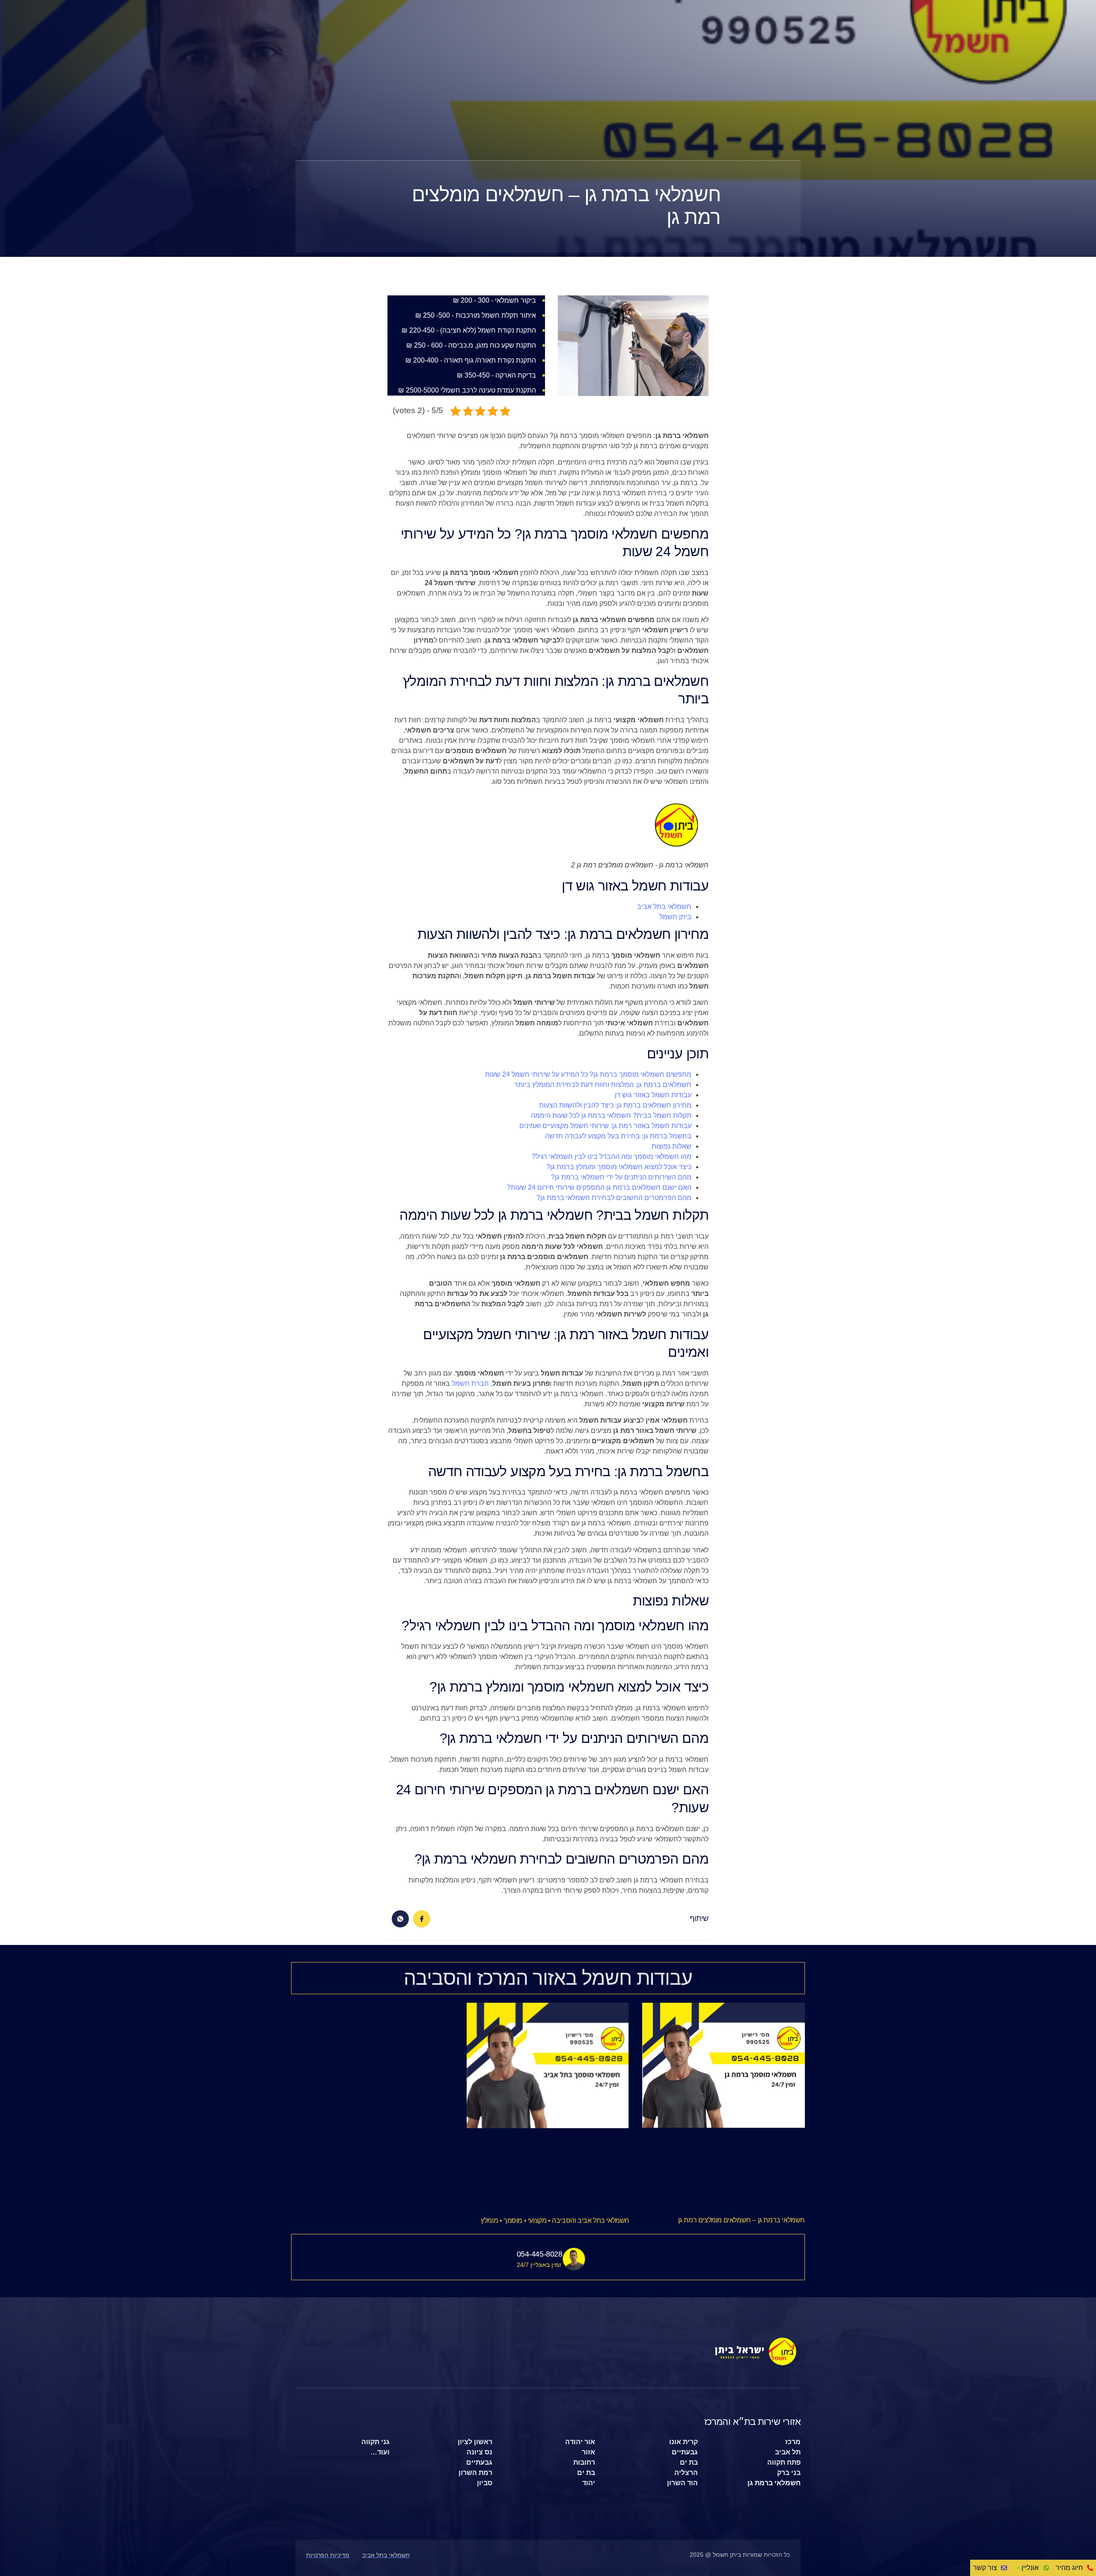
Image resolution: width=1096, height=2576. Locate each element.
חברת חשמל (470, 1383)
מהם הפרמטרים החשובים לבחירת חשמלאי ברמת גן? (614, 1198)
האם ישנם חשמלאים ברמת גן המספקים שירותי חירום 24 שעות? (599, 1187)
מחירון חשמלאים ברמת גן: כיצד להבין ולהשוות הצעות (615, 1105)
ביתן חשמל (675, 917)
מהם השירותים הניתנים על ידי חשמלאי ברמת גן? (621, 1177)
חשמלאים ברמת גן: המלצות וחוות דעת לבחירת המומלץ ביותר (603, 1085)
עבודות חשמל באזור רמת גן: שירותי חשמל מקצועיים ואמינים (605, 1126)
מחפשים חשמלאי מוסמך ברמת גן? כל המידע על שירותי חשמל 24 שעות (588, 1074)
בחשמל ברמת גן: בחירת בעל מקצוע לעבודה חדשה (618, 1136)
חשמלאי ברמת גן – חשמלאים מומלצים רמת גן (742, 2220)
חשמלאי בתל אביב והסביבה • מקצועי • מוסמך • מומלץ (555, 2220)
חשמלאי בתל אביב (664, 907)
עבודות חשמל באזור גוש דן (653, 1095)
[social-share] (422, 1919)
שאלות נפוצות (672, 1146)
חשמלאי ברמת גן (774, 2483)
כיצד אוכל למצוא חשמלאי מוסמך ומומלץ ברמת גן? (619, 1167)
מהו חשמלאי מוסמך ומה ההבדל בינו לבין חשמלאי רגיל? (612, 1157)
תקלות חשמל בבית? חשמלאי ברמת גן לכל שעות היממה (611, 1115)
